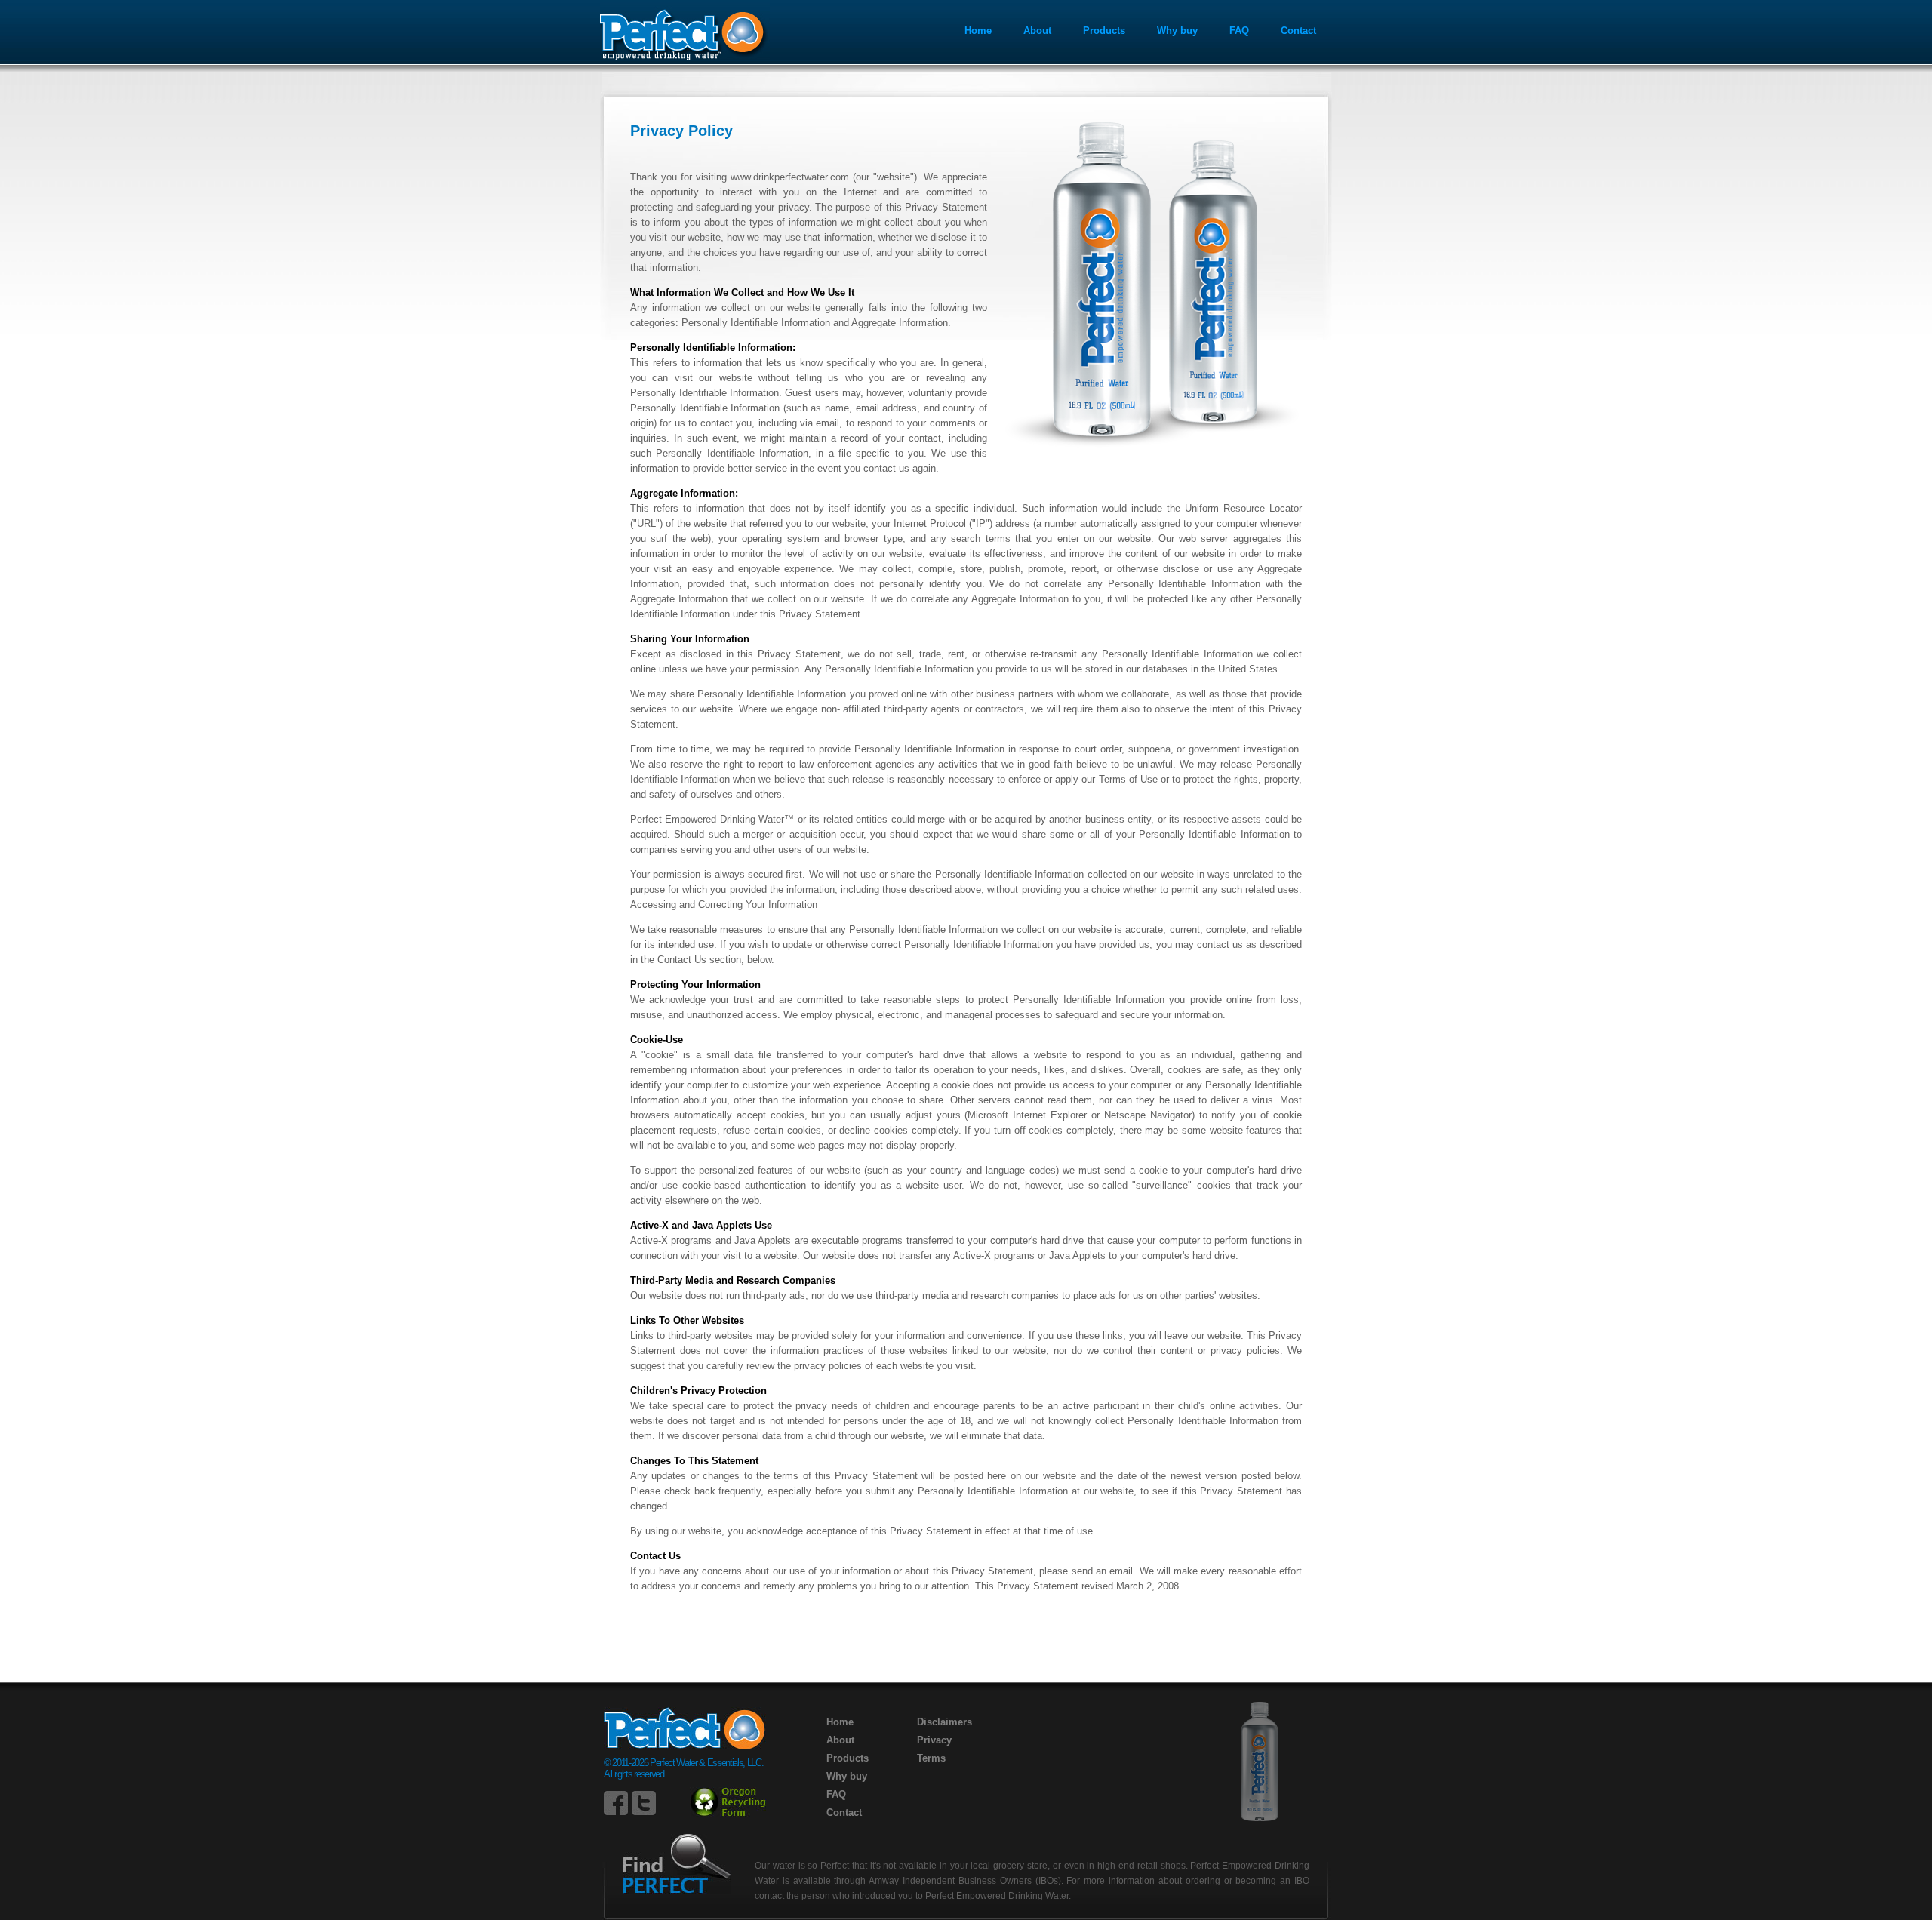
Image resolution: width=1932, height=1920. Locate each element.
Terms (931, 1758)
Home (978, 31)
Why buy (1177, 31)
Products (1104, 31)
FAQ (1239, 31)
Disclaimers (944, 1722)
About (1037, 31)
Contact (1298, 31)
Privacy (934, 1740)
